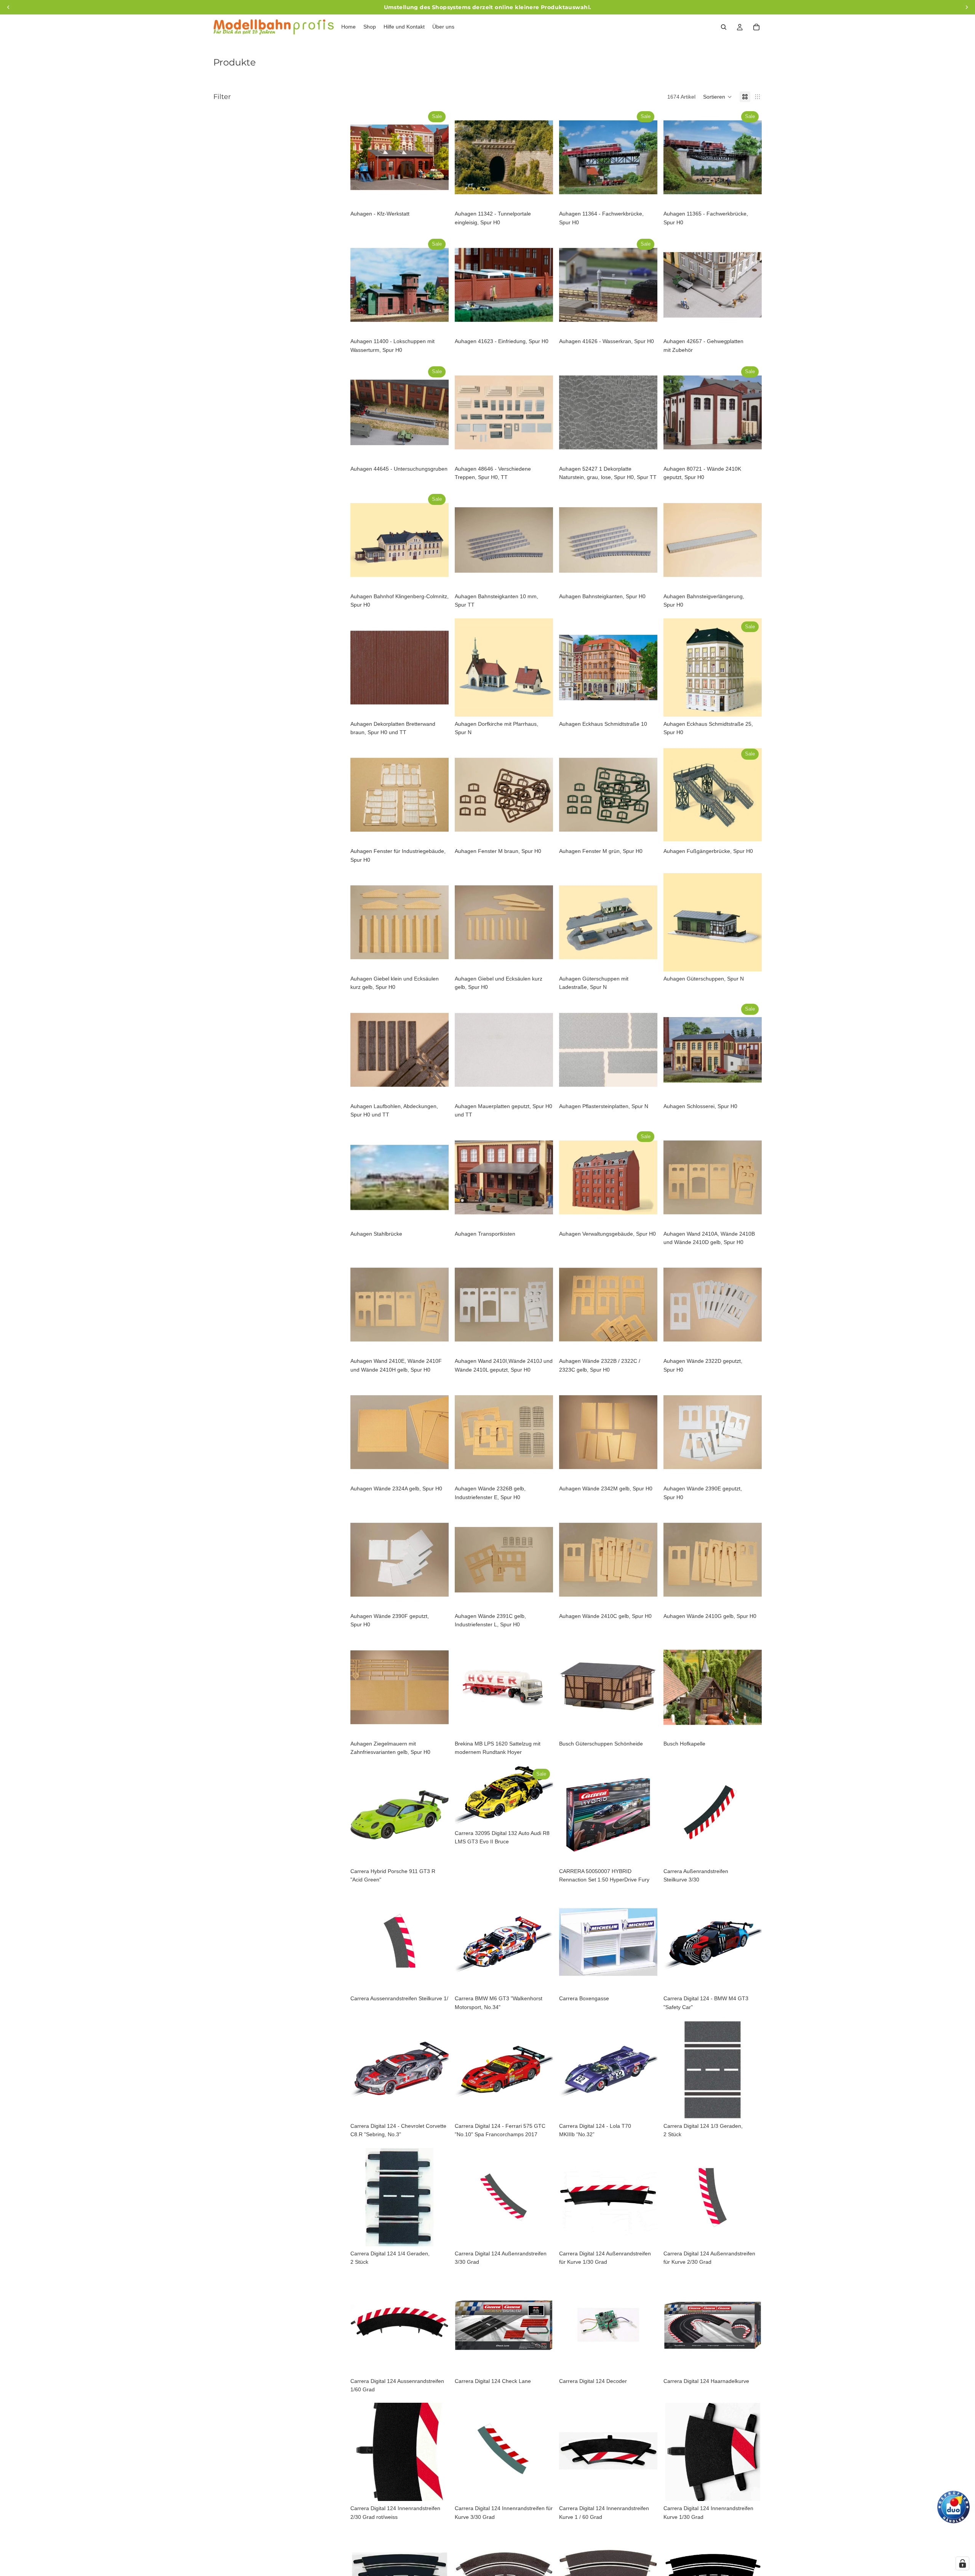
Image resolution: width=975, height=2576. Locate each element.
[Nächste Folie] (437, 157)
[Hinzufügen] (437, 195)
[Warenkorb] (756, 27)
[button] (718, 97)
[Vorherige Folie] (362, 157)
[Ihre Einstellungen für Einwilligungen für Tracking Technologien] (962, 2563)
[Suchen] (724, 27)
